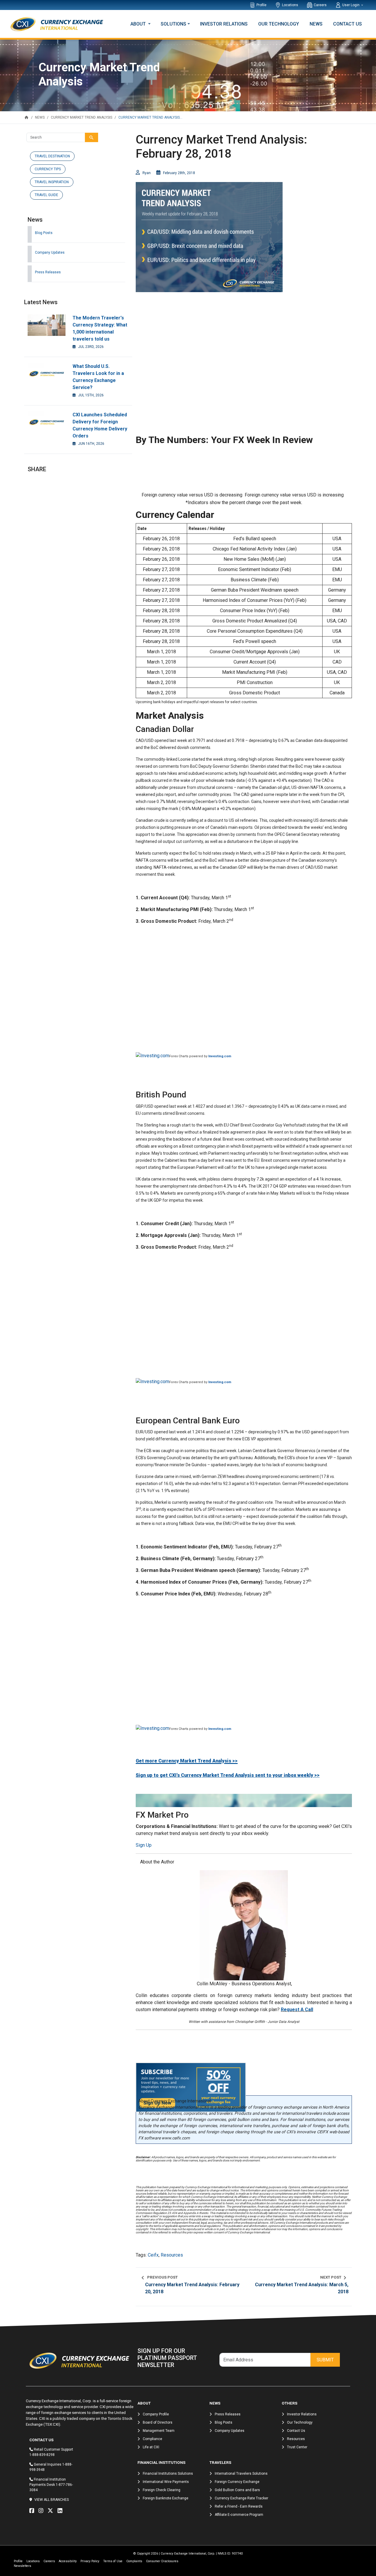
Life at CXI (151, 2447)
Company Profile (156, 2414)
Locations (290, 5)
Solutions (173, 24)
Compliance (152, 2439)
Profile (261, 5)
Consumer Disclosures (162, 2561)
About (139, 24)
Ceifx (153, 2255)
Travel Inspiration (52, 182)
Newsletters (22, 2566)
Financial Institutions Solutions (168, 2474)
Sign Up (144, 1845)
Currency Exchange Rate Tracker (241, 2498)
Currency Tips (48, 169)
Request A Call (297, 2010)
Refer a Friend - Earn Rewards (239, 2506)
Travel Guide (46, 195)
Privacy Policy (90, 2561)
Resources (172, 2255)
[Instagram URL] (42, 2511)
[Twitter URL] (52, 2511)
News (316, 24)
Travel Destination (52, 156)
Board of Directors (158, 2422)
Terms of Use (113, 2561)
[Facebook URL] (33, 2511)
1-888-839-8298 (42, 2455)
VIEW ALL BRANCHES (52, 2500)
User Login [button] (351, 5)
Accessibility (68, 2561)
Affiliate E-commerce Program (239, 2515)
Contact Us (348, 24)
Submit (325, 2360)
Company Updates (50, 252)
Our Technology (279, 24)
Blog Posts (44, 233)
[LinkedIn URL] (61, 2511)
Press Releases (48, 272)
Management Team (159, 2431)
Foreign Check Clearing (162, 2490)
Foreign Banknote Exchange (166, 2498)
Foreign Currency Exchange (237, 2482)
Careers (320, 5)
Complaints (134, 2561)
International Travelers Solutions (241, 2474)
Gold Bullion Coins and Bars (237, 2490)
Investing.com (220, 1056)
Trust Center (297, 2447)
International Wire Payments (166, 2482)
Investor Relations (224, 24)
